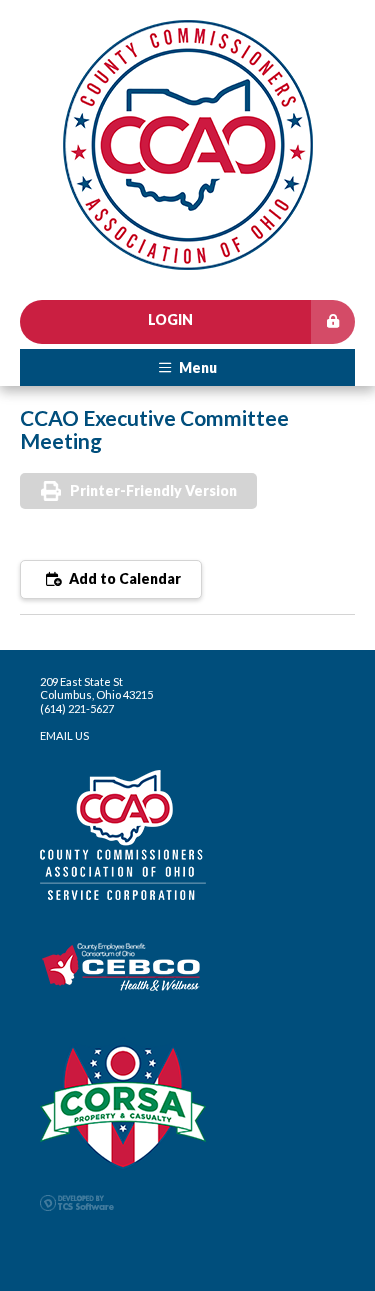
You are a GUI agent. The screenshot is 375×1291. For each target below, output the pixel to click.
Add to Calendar (123, 578)
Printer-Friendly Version (153, 490)
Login (170, 319)
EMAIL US (64, 735)
